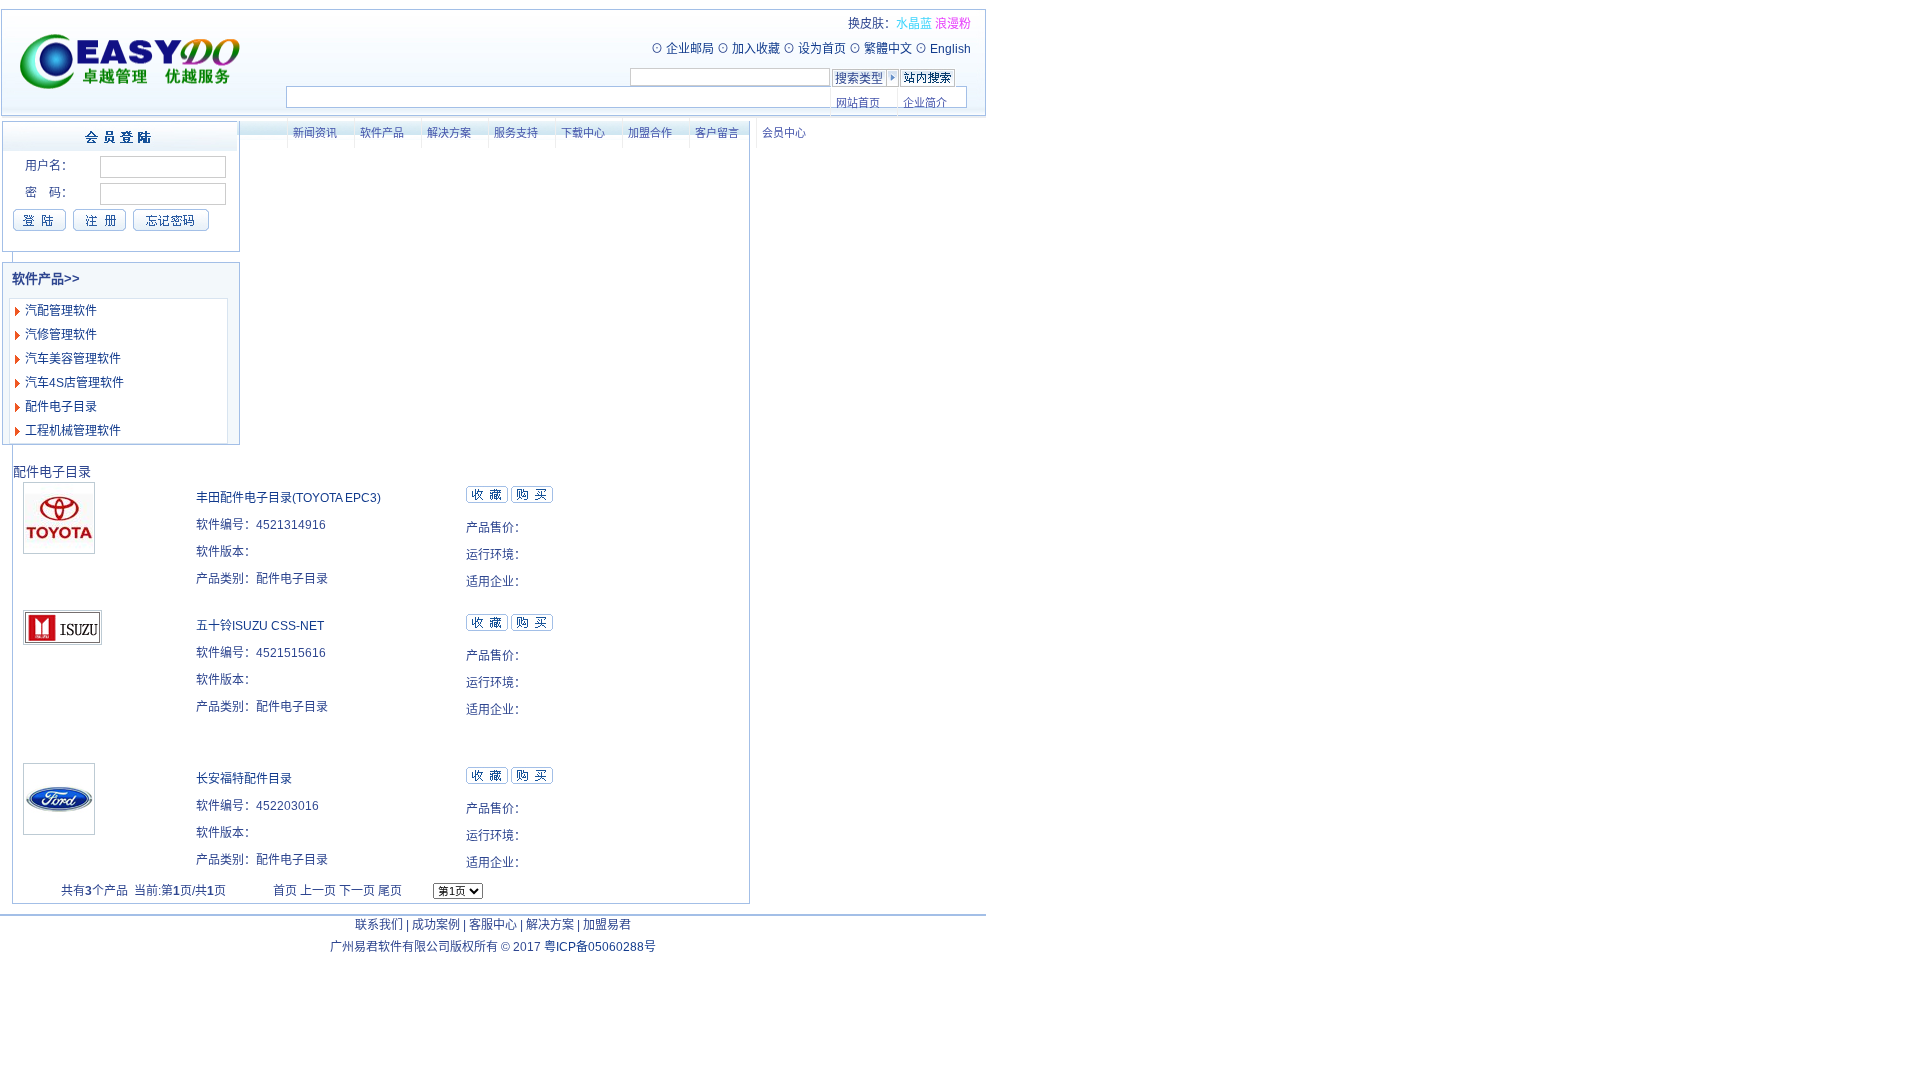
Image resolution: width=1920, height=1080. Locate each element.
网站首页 (856, 103)
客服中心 (493, 925)
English (950, 49)
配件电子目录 (61, 407)
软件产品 (380, 133)
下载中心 (581, 133)
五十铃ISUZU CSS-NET (260, 626)
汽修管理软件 (61, 335)
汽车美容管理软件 (73, 359)
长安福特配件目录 (244, 779)
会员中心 (782, 133)
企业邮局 (690, 49)
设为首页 (822, 49)
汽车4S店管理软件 (74, 383)
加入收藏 (756, 49)
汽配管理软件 (61, 311)
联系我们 (379, 925)
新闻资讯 (313, 133)
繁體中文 (888, 49)
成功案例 (436, 925)
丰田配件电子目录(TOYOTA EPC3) (288, 498)
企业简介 (923, 103)
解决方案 (447, 133)
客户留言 (715, 133)
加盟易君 (607, 925)
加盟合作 (648, 133)
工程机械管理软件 (73, 431)
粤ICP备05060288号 (600, 947)
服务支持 (514, 133)
